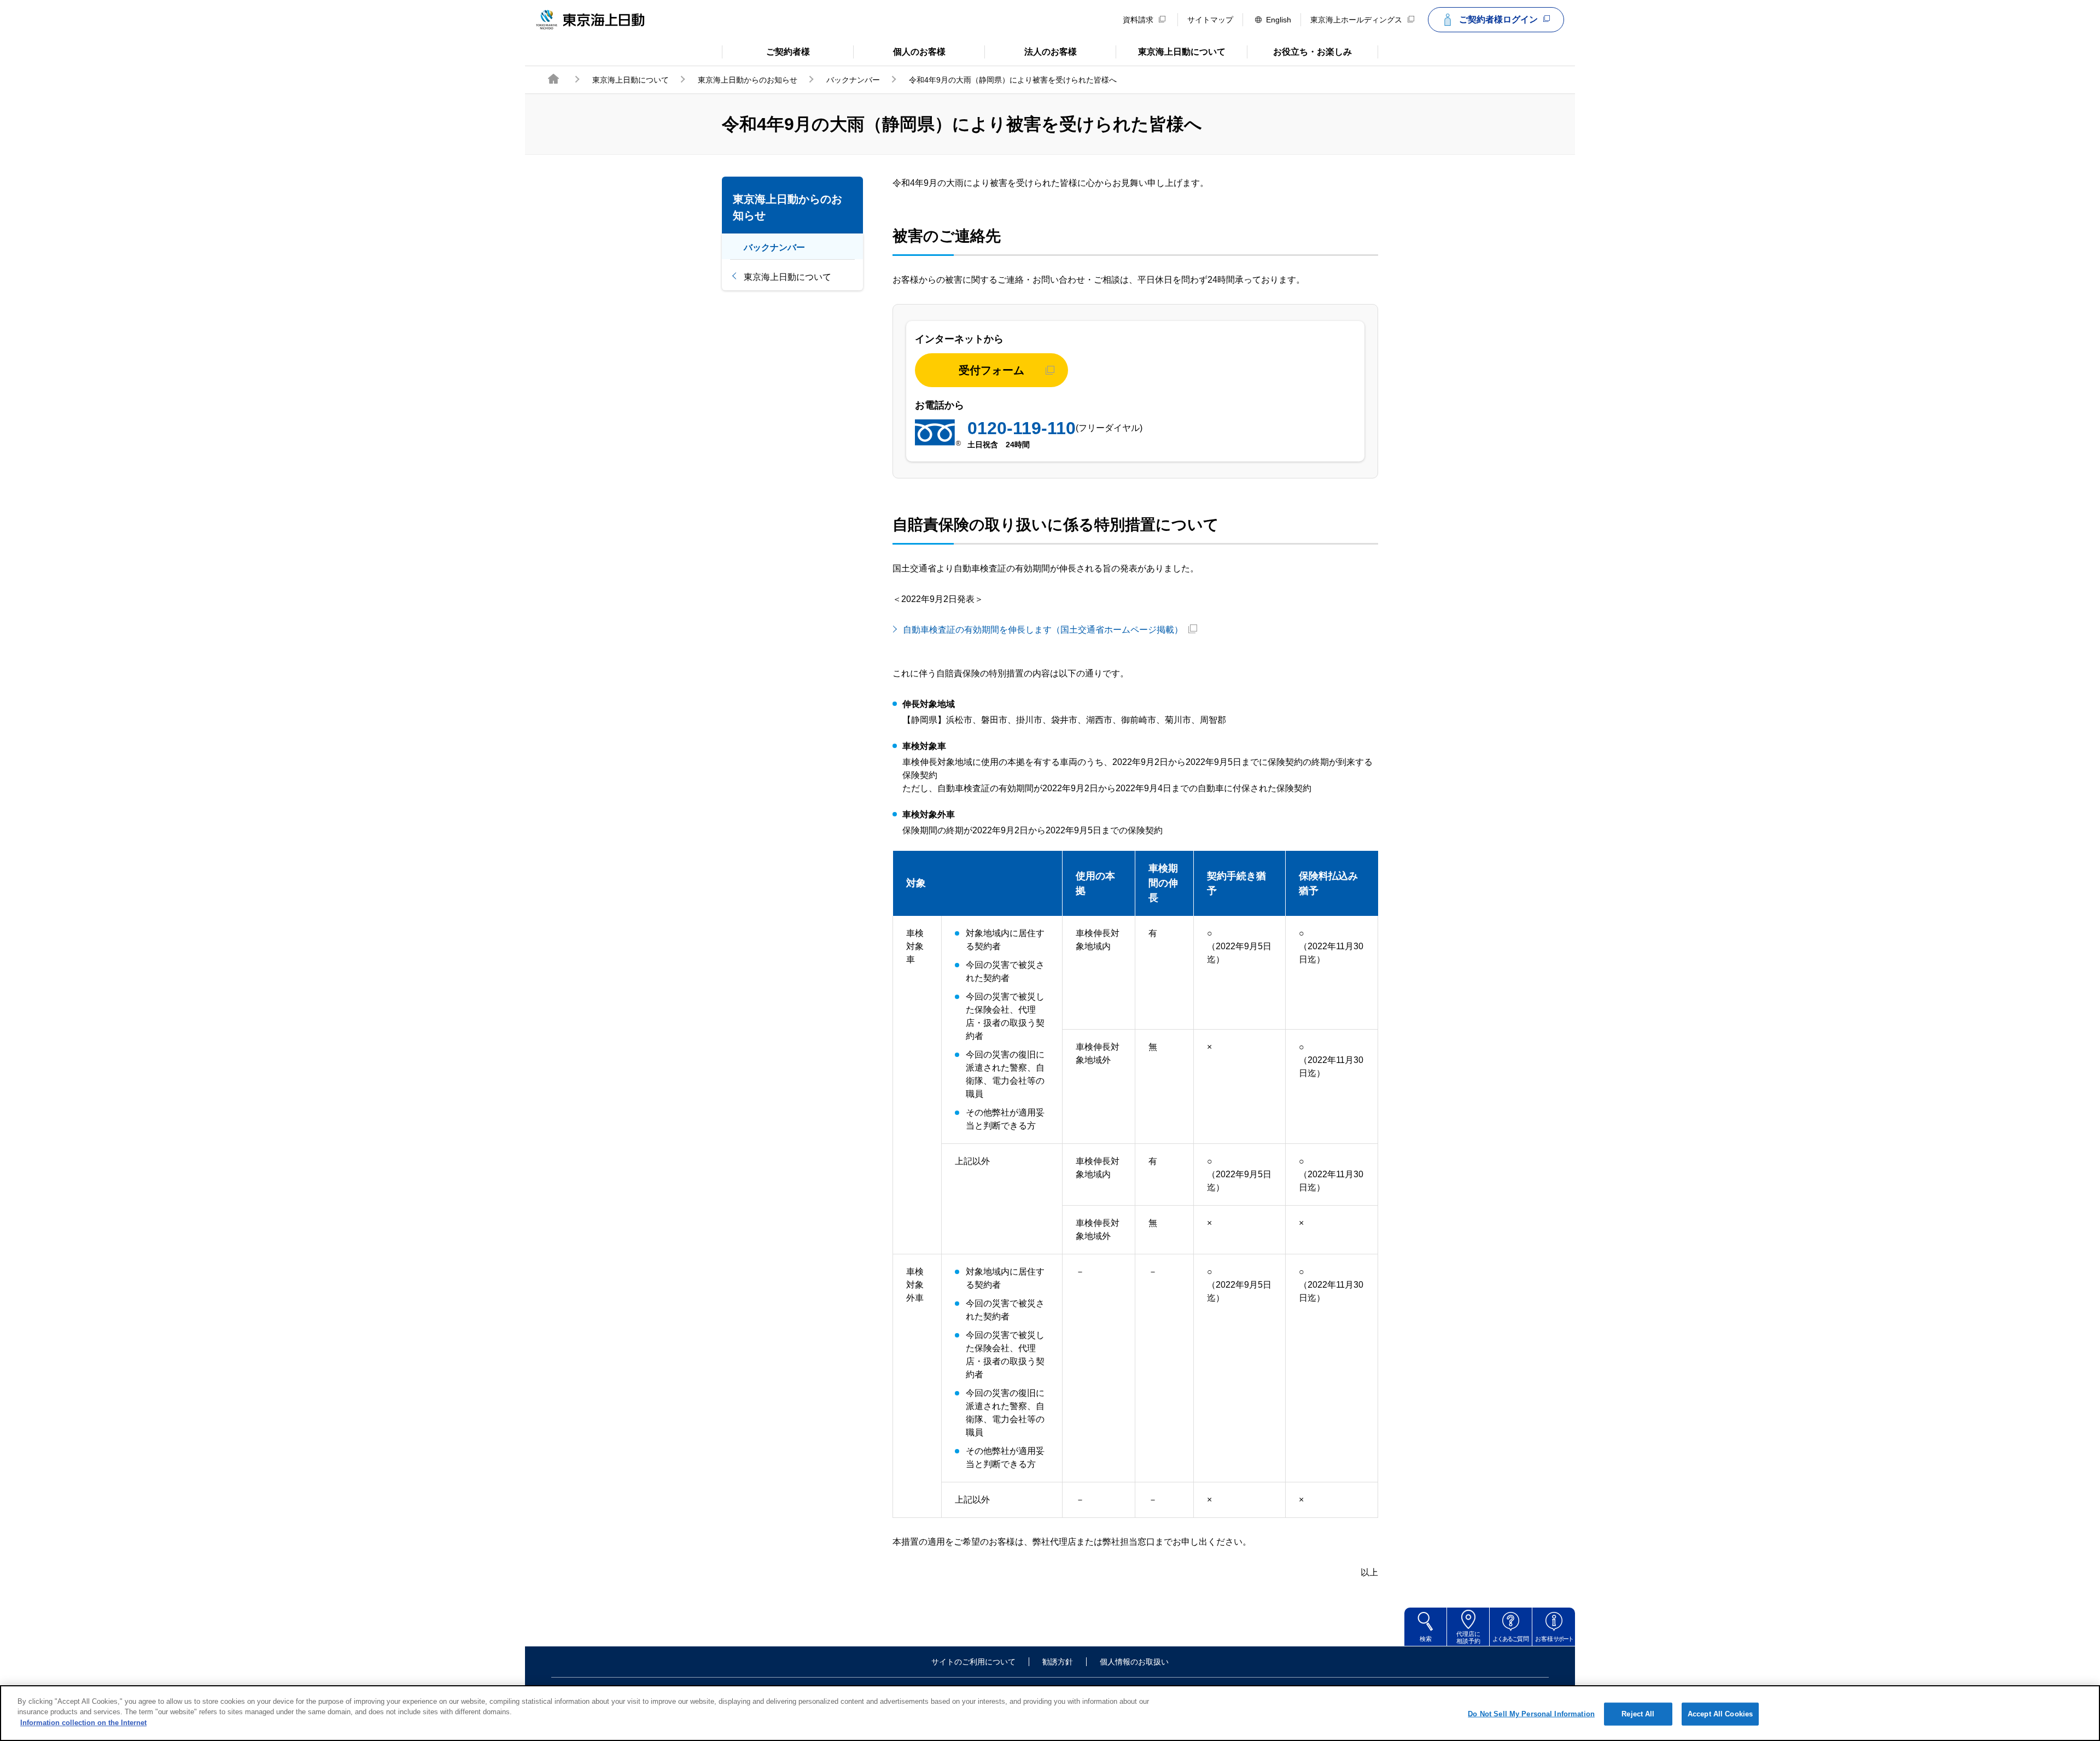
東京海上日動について (1171, 51)
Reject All (1638, 1714)
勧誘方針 (1058, 1662)
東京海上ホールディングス (1356, 20)
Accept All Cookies (1720, 1714)
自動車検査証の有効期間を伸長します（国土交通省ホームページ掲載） (1043, 630)
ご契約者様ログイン (1498, 19)
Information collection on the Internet (83, 1723)
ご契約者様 (766, 51)
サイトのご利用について (973, 1662)
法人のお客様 (1031, 51)
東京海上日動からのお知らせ (748, 80)
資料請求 (1138, 20)
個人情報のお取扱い (1134, 1662)
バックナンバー (853, 80)
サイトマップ (1210, 20)
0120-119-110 (1022, 428)
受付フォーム (991, 370)
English (1279, 20)
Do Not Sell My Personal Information (1531, 1714)
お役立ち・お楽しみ (1299, 51)
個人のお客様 (899, 51)
